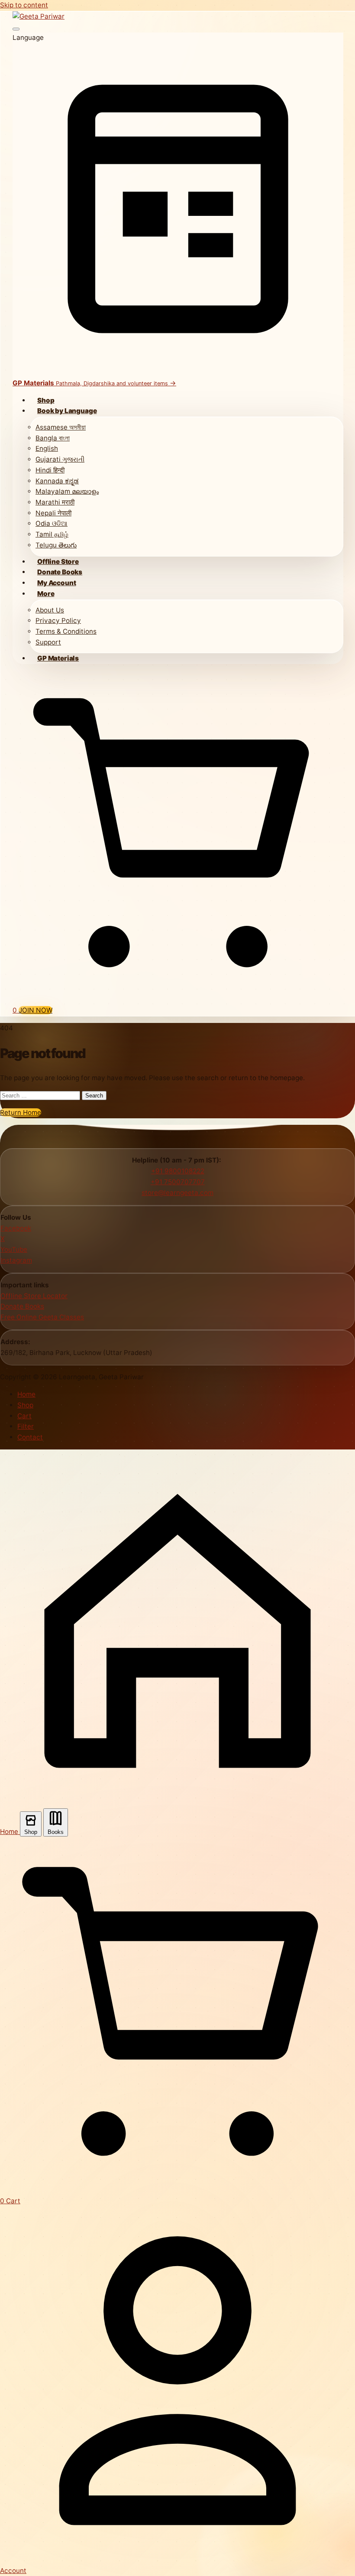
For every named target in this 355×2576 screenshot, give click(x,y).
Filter (26, 1426)
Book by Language (67, 411)
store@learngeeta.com (177, 1193)
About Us (50, 610)
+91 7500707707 (178, 1182)
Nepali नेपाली (53, 513)
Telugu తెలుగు (56, 545)
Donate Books (60, 572)
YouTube (14, 1249)
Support (48, 642)
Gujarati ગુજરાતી (60, 459)
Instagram (16, 1260)
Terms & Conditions (66, 631)
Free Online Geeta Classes (42, 1317)
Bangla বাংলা (53, 438)
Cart (24, 1416)
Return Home (21, 1112)
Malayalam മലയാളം (67, 491)
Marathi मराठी (55, 502)
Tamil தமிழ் (52, 534)
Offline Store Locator (34, 1296)
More (46, 594)
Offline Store (58, 562)
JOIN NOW (35, 1010)
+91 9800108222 (178, 1171)
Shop (46, 400)
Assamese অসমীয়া (61, 427)
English (47, 448)
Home (26, 1394)
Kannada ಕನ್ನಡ (57, 481)
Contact (30, 1437)
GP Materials (58, 658)
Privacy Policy (58, 620)
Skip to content (24, 5)
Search (94, 1096)
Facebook (16, 1228)
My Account (56, 583)
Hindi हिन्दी (50, 470)
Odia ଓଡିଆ (52, 523)
